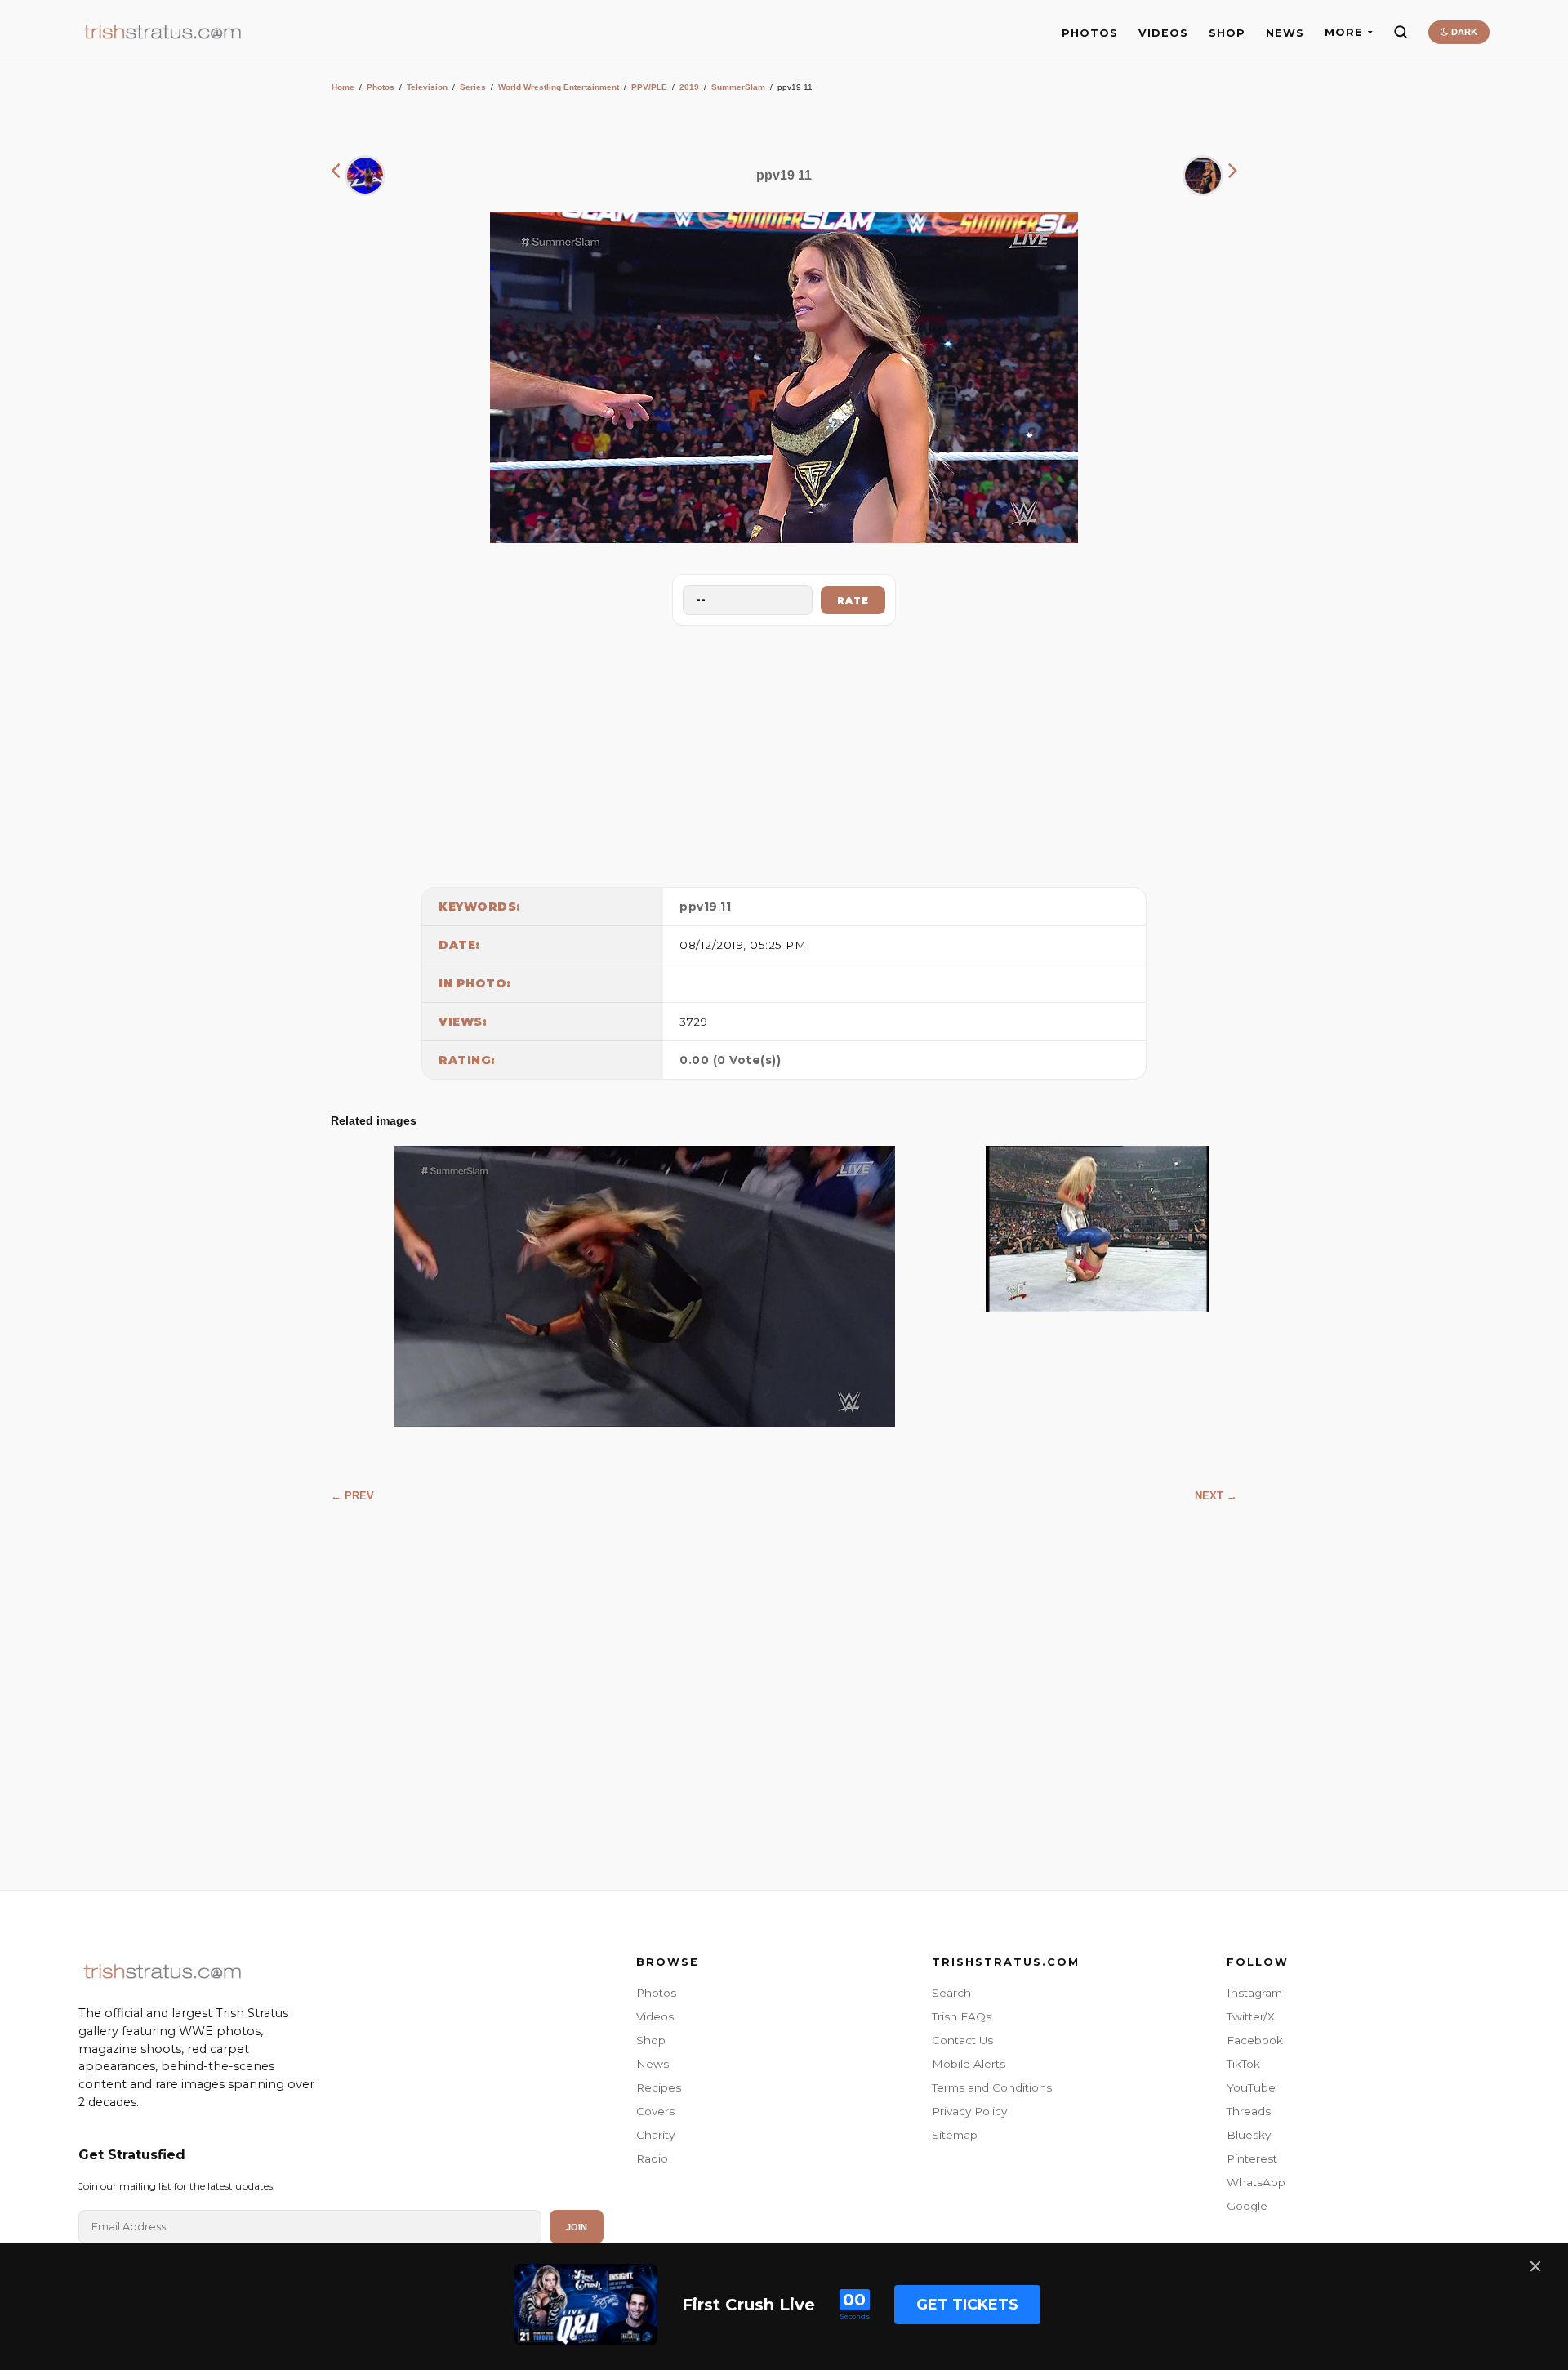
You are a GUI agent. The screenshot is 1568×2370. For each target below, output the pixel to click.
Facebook (1255, 2040)
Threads (1249, 2111)
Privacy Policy (969, 2111)
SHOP (1227, 33)
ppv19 (699, 907)
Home (343, 87)
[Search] (1401, 32)
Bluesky (1249, 2135)
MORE (1344, 32)
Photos (381, 87)
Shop (651, 2040)
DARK (1463, 32)
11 (726, 907)
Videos (655, 2016)
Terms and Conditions (992, 2087)
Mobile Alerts (969, 2064)
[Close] (1535, 2266)
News (653, 2064)
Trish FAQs (962, 2016)
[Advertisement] (784, 752)
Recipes (659, 2087)
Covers (655, 2111)
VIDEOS (1163, 33)
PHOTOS (1090, 33)
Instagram (1254, 1993)
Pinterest (1252, 2158)
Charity (655, 2135)
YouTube (1251, 2087)
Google (1247, 2206)
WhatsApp (1256, 2182)
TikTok (1243, 2064)
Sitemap (955, 2135)
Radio (652, 2158)
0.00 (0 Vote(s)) (730, 1060)
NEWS (1285, 33)
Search (951, 1993)
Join (577, 2227)
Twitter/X (1251, 2016)
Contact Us (962, 2040)
